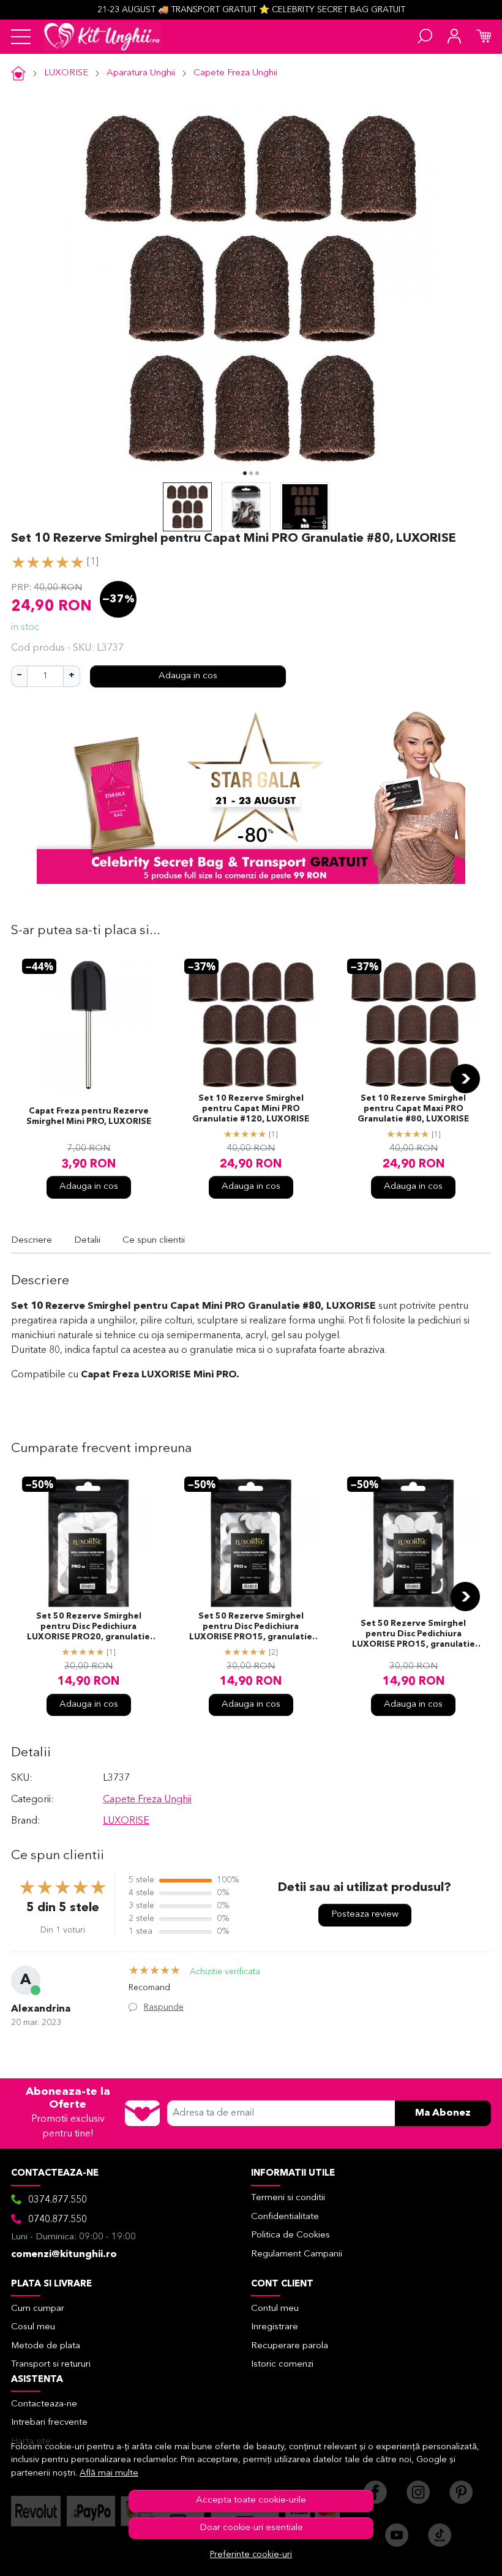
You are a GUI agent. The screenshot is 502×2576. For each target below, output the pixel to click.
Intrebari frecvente (49, 2423)
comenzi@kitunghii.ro (64, 2255)
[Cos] (484, 37)
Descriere (32, 1241)
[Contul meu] (454, 37)
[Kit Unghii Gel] (102, 37)
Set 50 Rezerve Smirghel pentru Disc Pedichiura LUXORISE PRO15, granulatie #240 (414, 1635)
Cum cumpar (38, 2309)
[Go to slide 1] (245, 473)
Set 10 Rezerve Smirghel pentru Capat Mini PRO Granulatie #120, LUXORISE (251, 1109)
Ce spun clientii (154, 1241)
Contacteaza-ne (44, 2404)
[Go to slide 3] (257, 473)
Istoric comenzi (282, 2364)
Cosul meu (33, 2327)
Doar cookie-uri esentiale (251, 2528)
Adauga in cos (188, 676)
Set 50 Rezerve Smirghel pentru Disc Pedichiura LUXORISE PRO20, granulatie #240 (88, 1628)
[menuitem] (187, 507)
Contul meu (275, 2309)
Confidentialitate (285, 2217)
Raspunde (164, 2007)
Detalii (87, 1241)
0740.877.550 (58, 2220)
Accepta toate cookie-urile (251, 2500)
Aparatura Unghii (141, 73)
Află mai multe (109, 2473)
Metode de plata (46, 2346)
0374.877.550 (58, 2200)
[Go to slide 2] (251, 473)
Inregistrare (275, 2327)
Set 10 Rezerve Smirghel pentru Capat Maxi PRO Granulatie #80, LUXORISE (413, 1109)
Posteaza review (365, 1915)
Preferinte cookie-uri (251, 2555)
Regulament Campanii (297, 2254)
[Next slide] (465, 1079)
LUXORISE (66, 73)
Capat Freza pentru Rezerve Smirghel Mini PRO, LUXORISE (89, 1117)
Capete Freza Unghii (235, 73)
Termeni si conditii (288, 2198)
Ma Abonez (443, 2113)
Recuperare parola (290, 2346)
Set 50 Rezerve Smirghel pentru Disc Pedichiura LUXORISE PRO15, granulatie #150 (251, 1628)
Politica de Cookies (290, 2235)
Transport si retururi (51, 2364)
